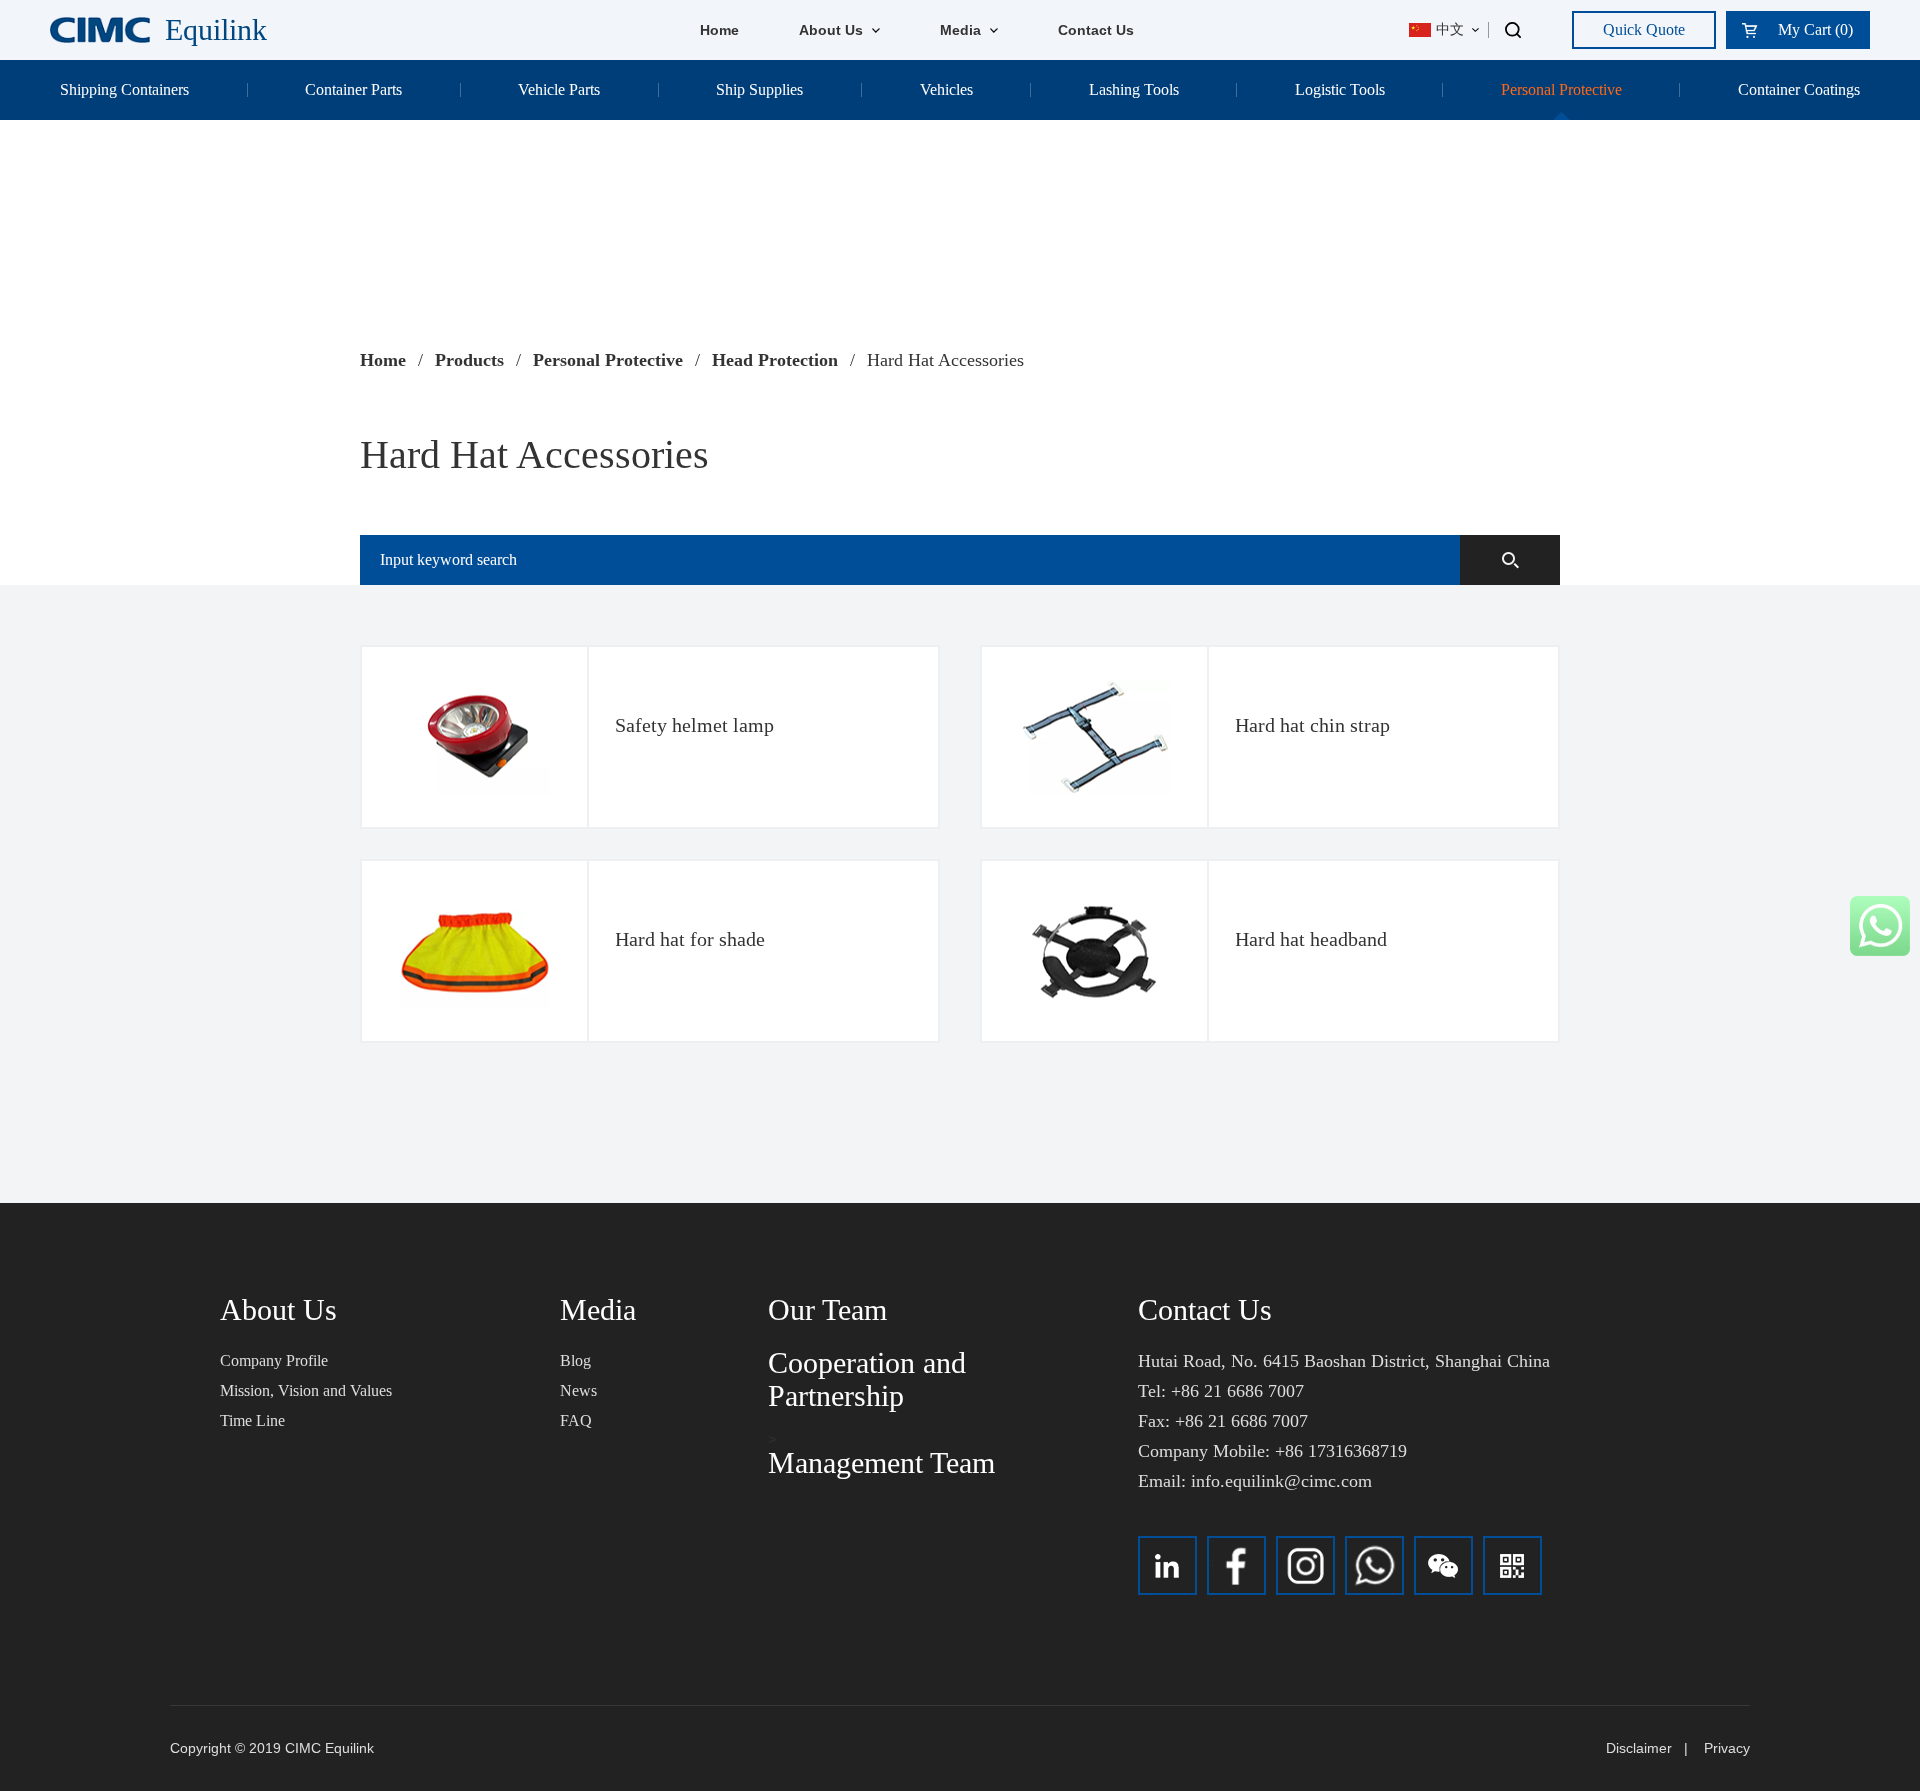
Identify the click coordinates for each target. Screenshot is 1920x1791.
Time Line (252, 1420)
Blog (575, 1360)
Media (962, 30)
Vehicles (946, 89)
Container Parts (353, 89)
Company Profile (274, 1360)
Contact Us (1096, 30)
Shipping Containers (124, 89)
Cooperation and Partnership (867, 1379)
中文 (1450, 29)
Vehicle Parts (559, 89)
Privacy (1727, 1748)
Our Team (827, 1309)
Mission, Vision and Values (306, 1390)
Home (719, 30)
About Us (833, 30)
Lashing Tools (1134, 89)
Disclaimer (1639, 1748)
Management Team (881, 1462)
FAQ (576, 1420)
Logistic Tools (1340, 89)
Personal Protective (1561, 89)
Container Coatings (1799, 89)
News (578, 1390)
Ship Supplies (759, 89)
